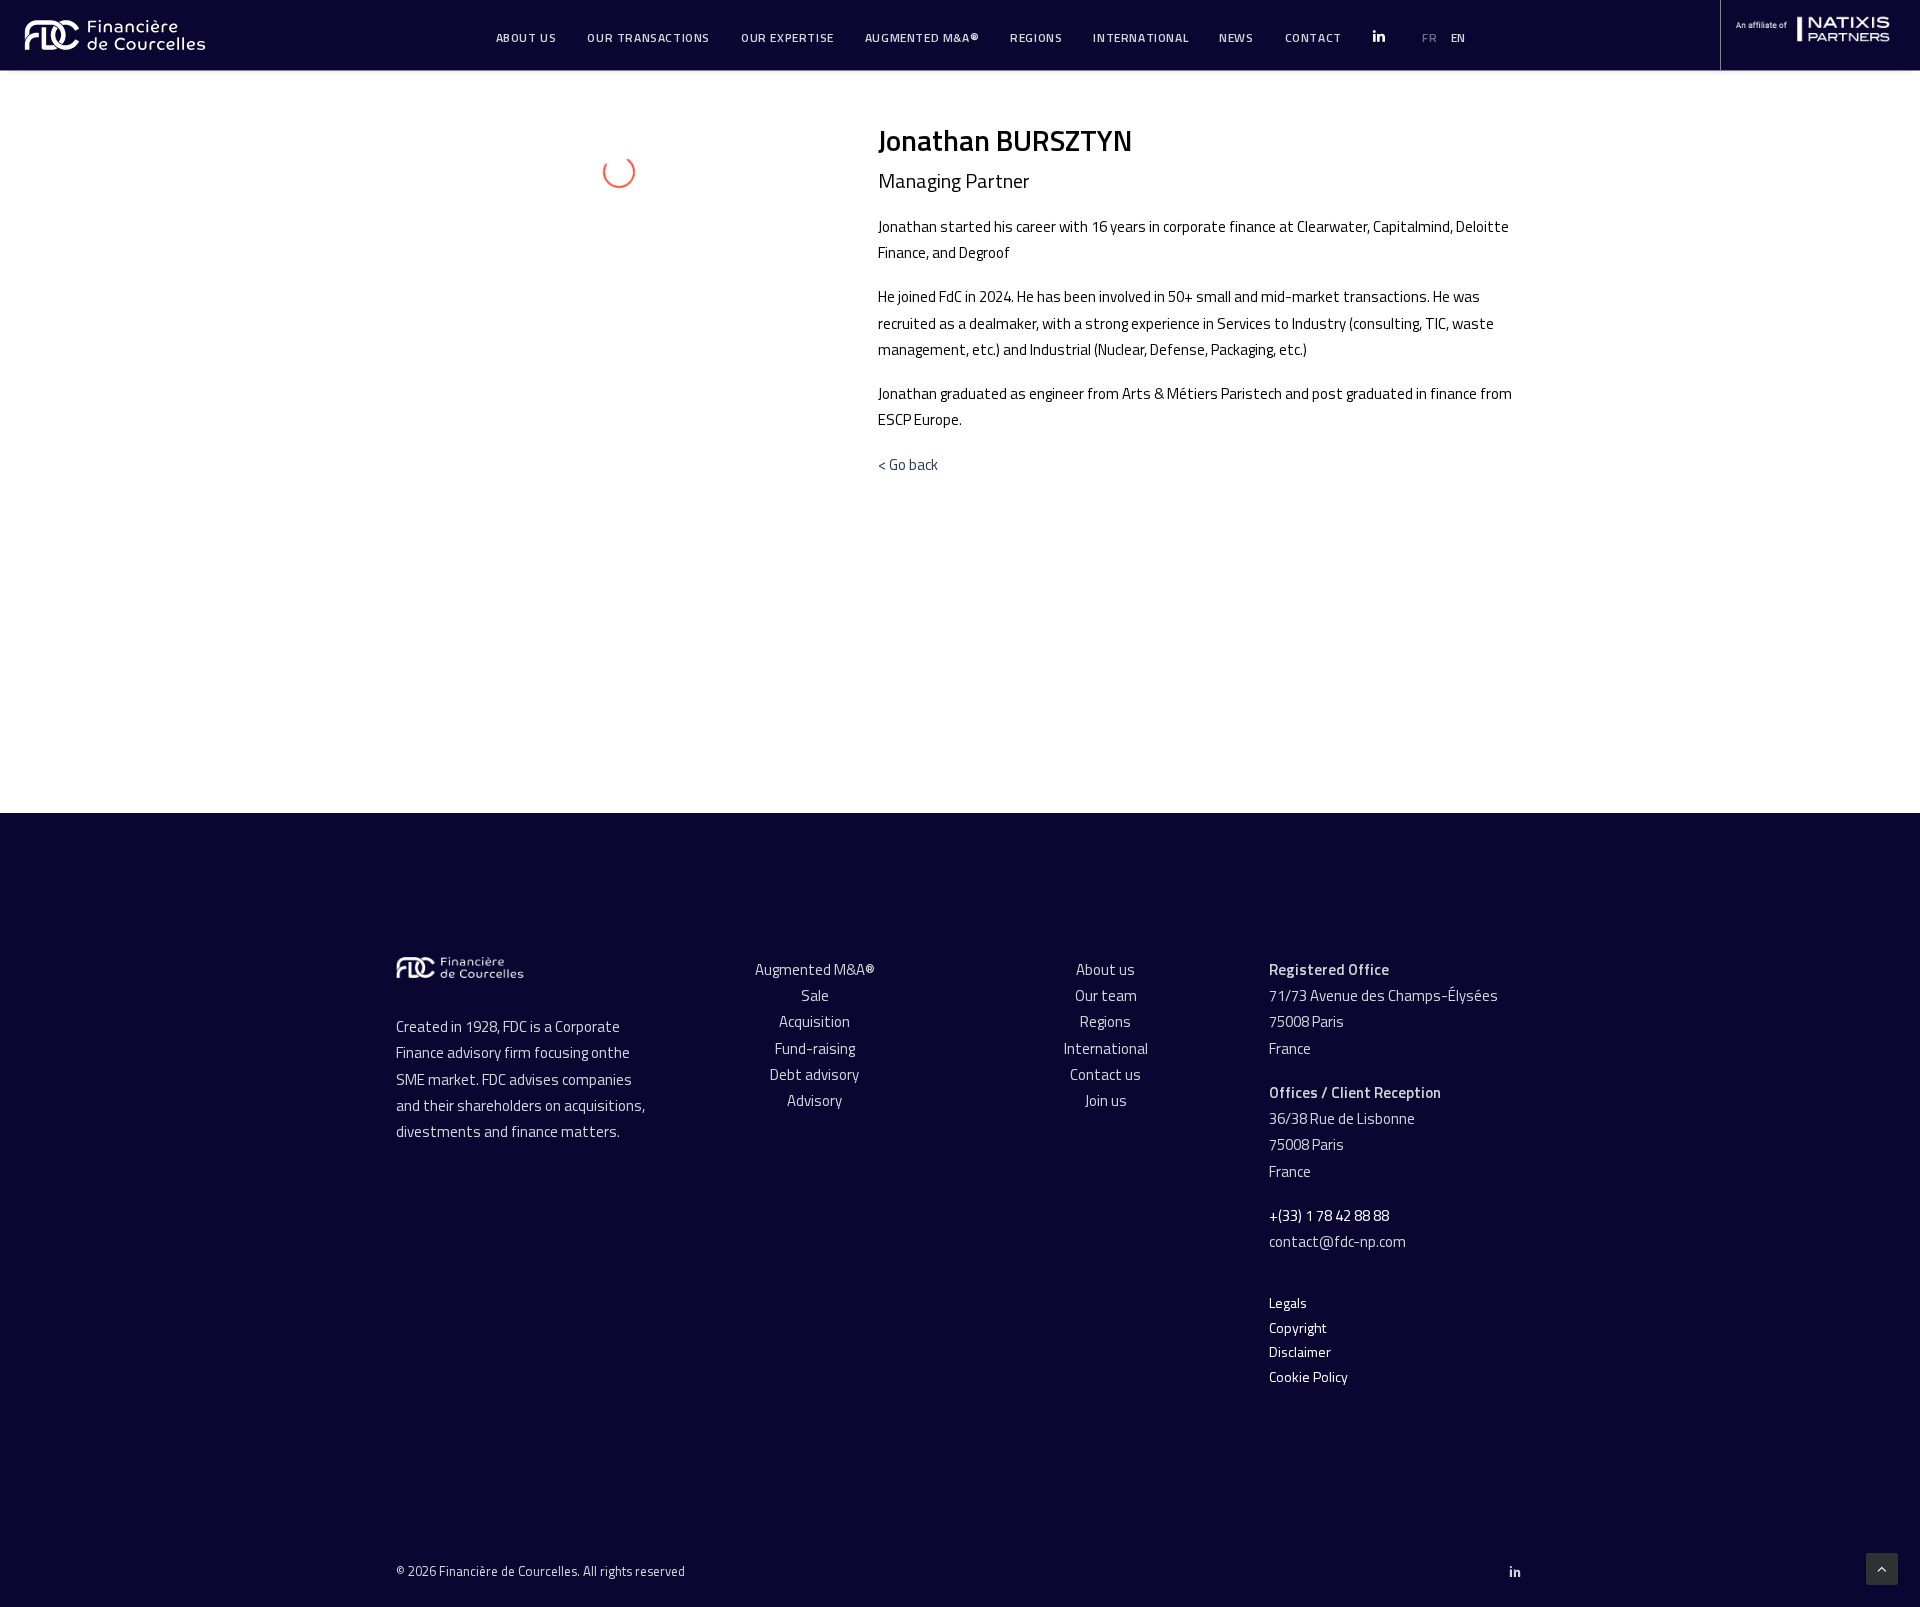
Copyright (1297, 1327)
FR (1429, 37)
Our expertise (787, 37)
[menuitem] (526, 38)
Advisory (814, 1100)
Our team (1106, 995)
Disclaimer (1300, 1351)
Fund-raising (815, 1048)
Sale (815, 995)
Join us (1106, 1100)
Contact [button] (1313, 37)
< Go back (908, 464)
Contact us (1105, 1074)
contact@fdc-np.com (1339, 1241)
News (1236, 37)
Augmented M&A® (922, 37)
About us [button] (526, 37)
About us (1105, 969)
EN (1458, 37)
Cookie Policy (1308, 1376)
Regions (1036, 37)
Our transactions (648, 37)
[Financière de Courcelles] (460, 967)
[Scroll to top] (1882, 1567)
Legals (1288, 1302)
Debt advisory (814, 1074)
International (1140, 37)
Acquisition (814, 1021)
